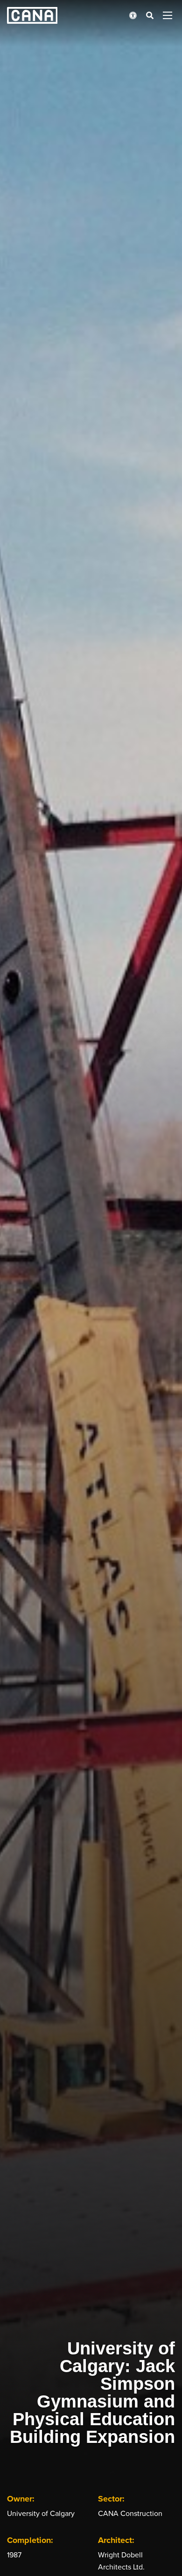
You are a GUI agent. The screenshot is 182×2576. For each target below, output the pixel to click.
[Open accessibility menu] (133, 15)
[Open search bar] (150, 15)
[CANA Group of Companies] (32, 15)
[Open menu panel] (168, 15)
